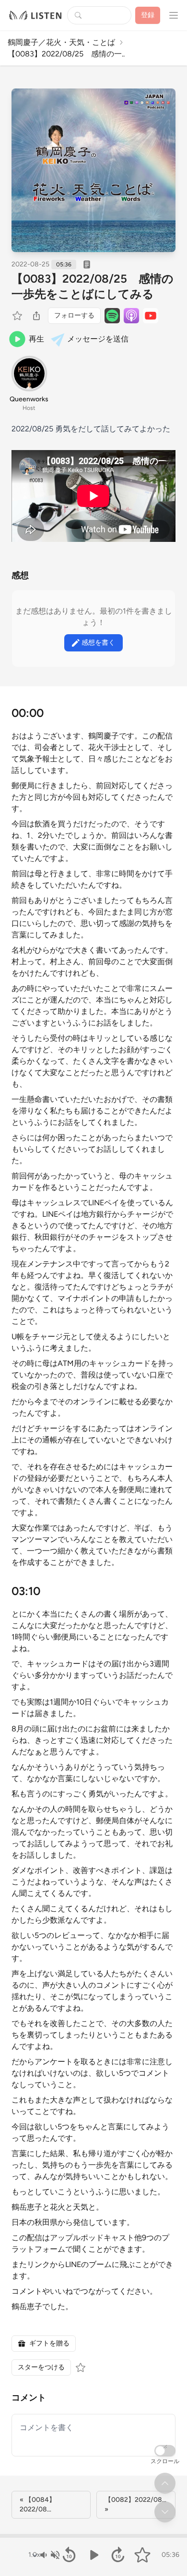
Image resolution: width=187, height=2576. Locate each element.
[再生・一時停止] (93, 2555)
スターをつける (41, 2367)
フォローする (74, 315)
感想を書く (98, 643)
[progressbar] (93, 2536)
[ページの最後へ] (165, 2512)
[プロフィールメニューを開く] (174, 15)
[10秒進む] (118, 2555)
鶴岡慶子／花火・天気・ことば (61, 42)
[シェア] (36, 316)
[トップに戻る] (165, 2483)
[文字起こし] (87, 264)
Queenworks (29, 399)
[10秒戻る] (69, 2555)
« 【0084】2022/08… (38, 2504)
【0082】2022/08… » (135, 2504)
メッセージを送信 (98, 339)
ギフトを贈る (49, 2343)
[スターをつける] (18, 316)
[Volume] (49, 2555)
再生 (36, 339)
